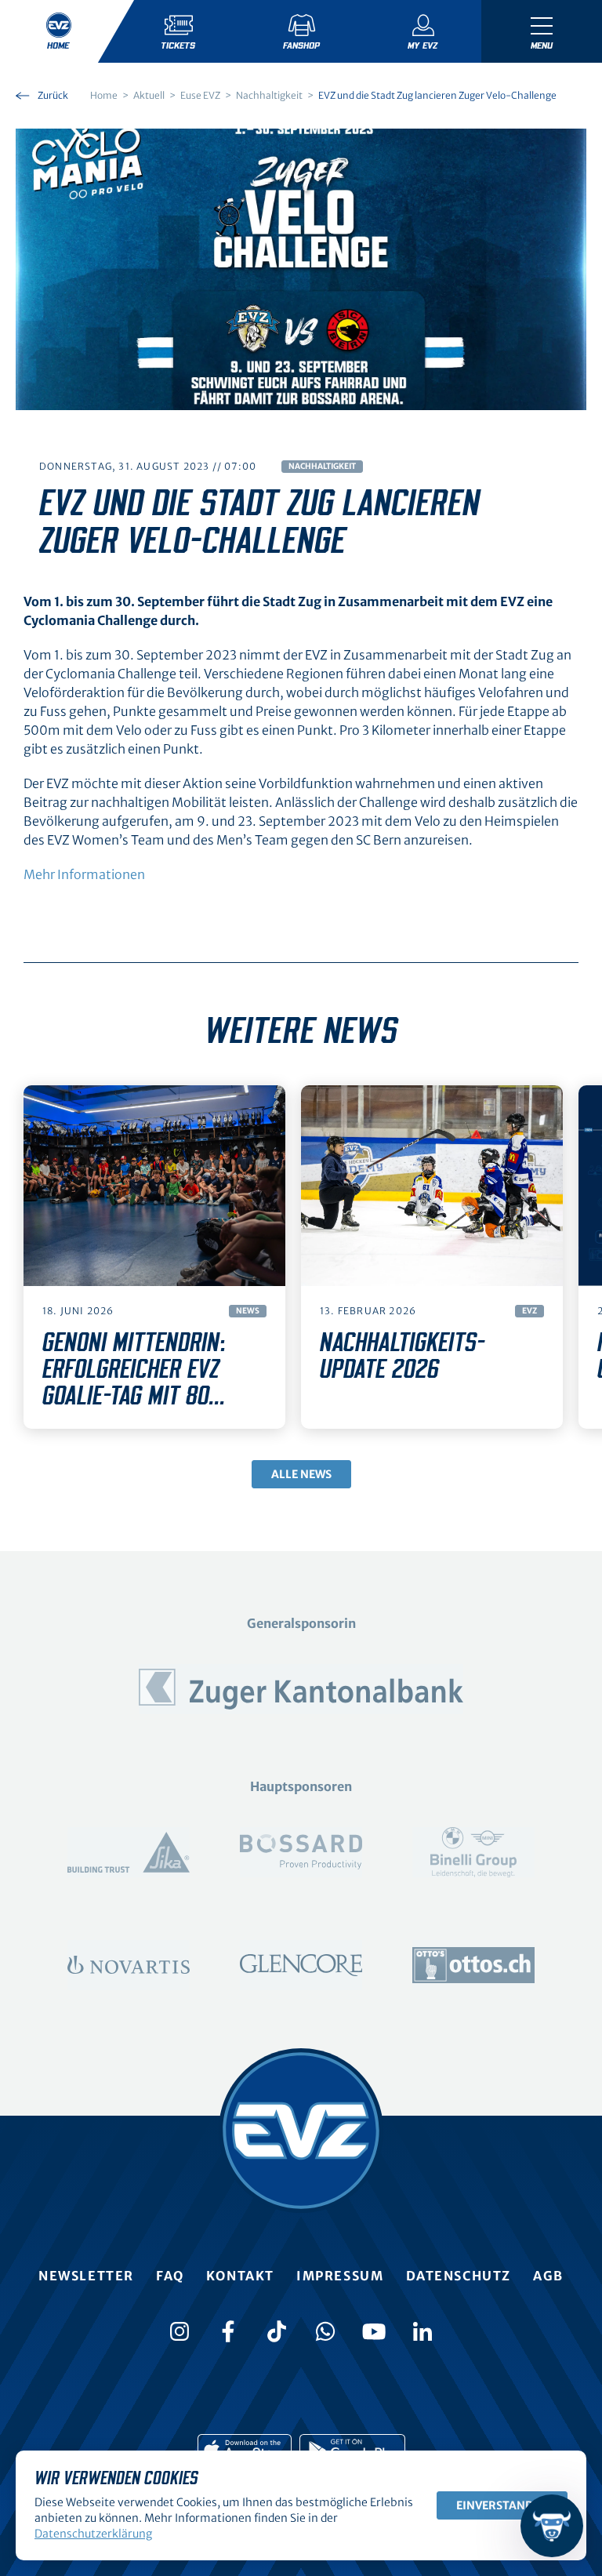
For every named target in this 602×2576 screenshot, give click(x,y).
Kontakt (240, 2276)
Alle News (301, 1474)
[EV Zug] (301, 2131)
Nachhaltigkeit (322, 466)
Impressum (340, 2276)
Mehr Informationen (84, 874)
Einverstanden (502, 2505)
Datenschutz (459, 2276)
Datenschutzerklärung (93, 2534)
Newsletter (86, 2276)
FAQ (170, 2276)
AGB (548, 2276)
